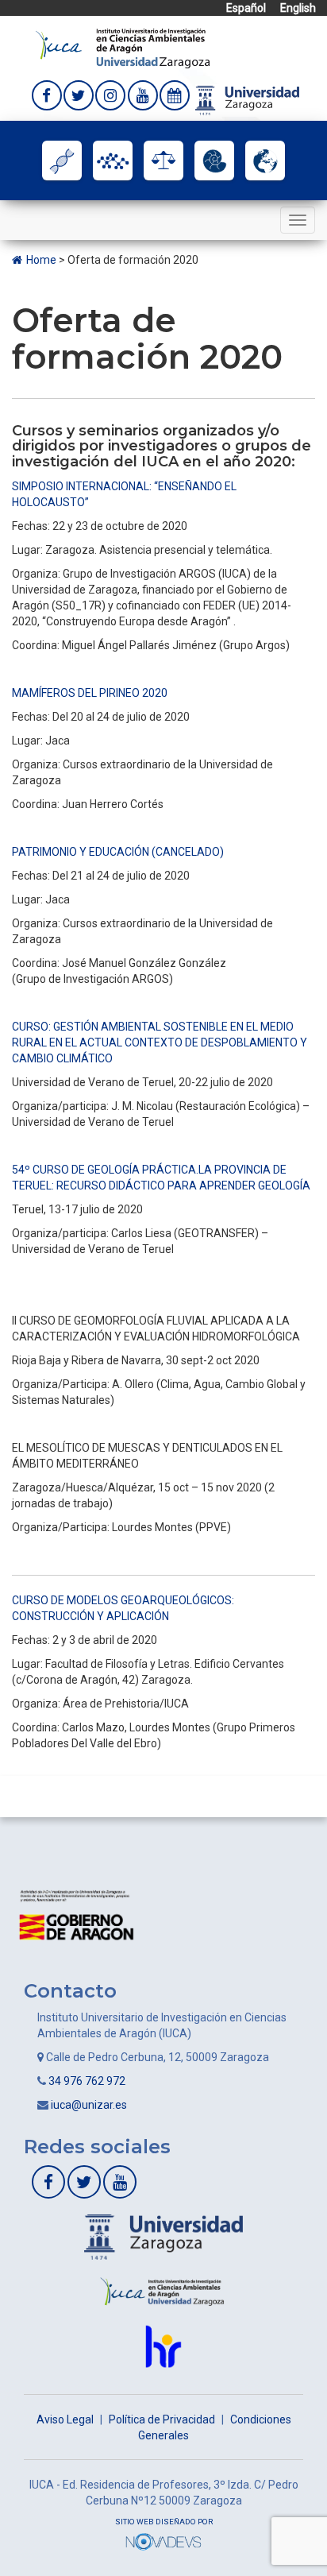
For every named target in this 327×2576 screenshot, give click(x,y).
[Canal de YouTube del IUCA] (143, 95)
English (298, 8)
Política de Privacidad (162, 2419)
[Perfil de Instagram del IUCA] (110, 95)
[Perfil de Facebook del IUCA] (47, 95)
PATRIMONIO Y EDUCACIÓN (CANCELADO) (118, 852)
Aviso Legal (65, 2419)
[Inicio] (123, 47)
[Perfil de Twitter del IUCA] (79, 95)
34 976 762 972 (87, 2081)
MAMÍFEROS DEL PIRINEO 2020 (90, 693)
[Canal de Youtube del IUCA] (120, 2182)
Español (246, 8)
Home (42, 260)
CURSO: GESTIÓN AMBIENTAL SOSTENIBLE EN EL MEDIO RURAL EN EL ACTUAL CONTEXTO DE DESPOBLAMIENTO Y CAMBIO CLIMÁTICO (160, 1042)
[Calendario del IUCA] (175, 95)
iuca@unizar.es (89, 2105)
